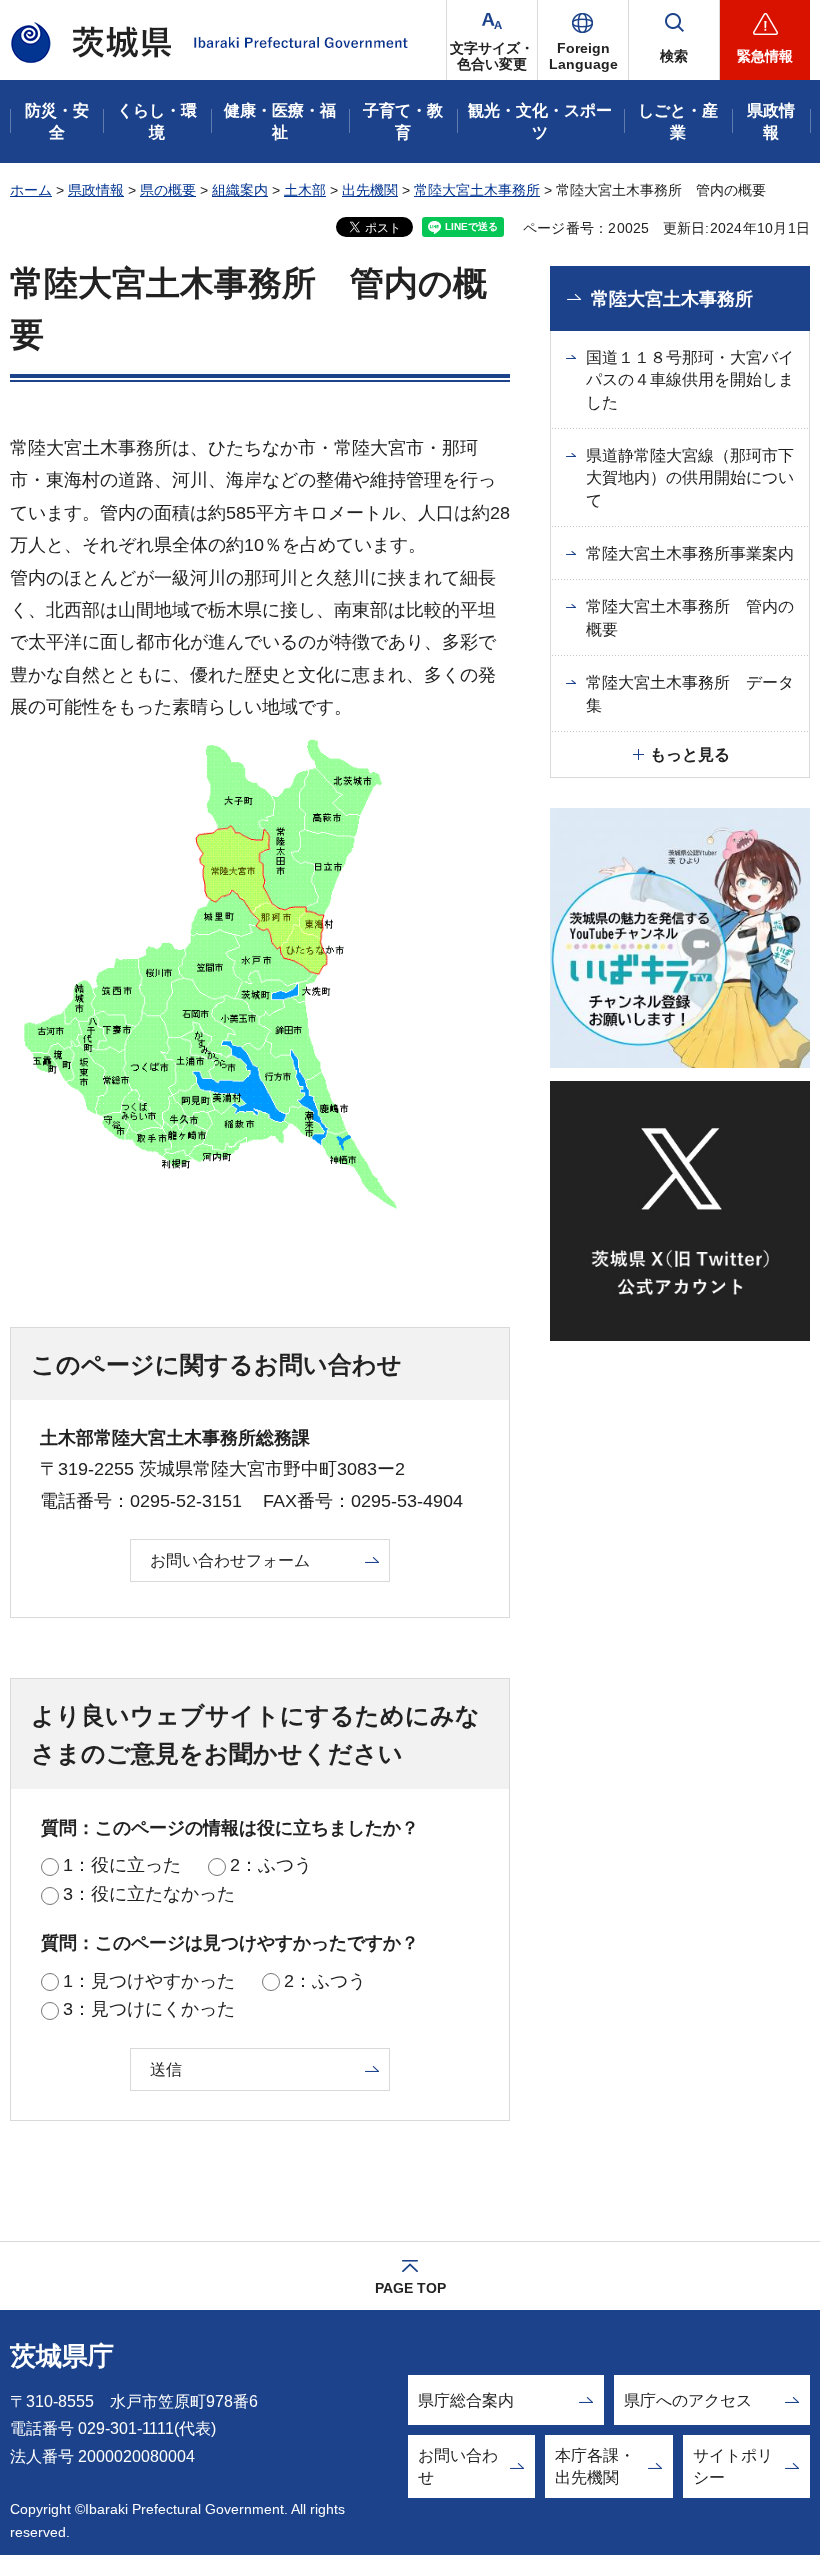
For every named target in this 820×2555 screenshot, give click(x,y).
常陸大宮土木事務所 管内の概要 (690, 617)
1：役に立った (122, 1865)
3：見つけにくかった (149, 2009)
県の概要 (168, 190)
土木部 (305, 190)
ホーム (31, 190)
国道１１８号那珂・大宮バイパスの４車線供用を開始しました (690, 380)
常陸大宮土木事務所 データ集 (690, 693)
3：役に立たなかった (149, 1894)
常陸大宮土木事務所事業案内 (690, 553)
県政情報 (96, 190)
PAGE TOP (410, 2288)
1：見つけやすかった (149, 1981)
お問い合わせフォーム (230, 1560)
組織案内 (240, 190)
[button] (583, 40)
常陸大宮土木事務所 (477, 190)
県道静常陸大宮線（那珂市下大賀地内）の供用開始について (690, 478)
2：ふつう (271, 1865)
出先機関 (370, 190)
